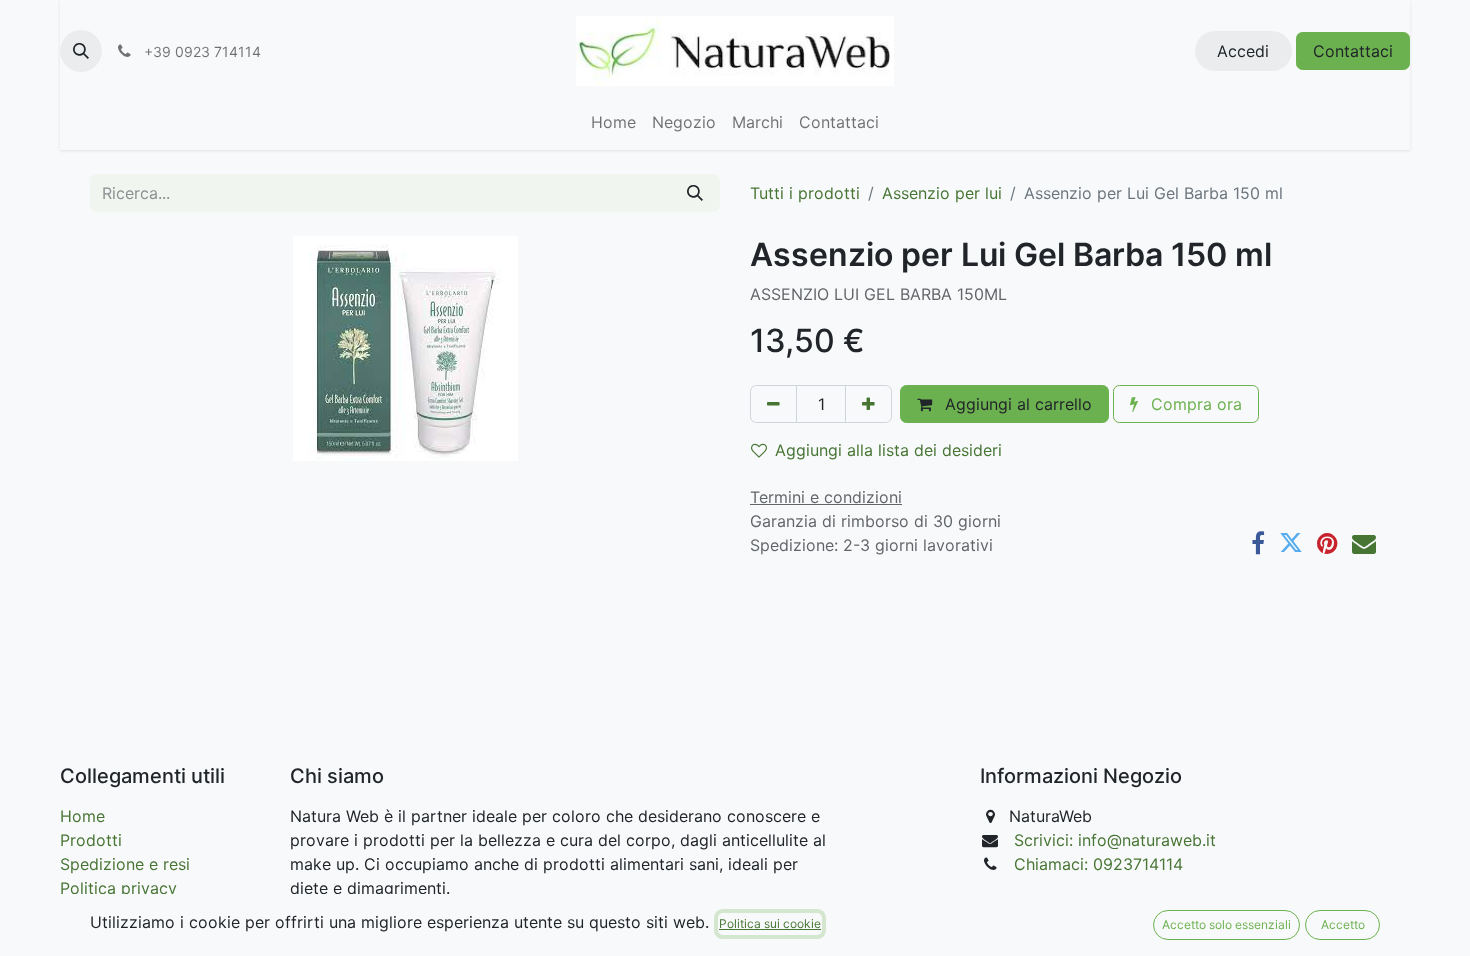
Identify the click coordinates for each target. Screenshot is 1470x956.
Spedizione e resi (125, 864)
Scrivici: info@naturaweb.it (1115, 840)
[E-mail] (1364, 543)
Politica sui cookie (770, 923)
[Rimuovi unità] (773, 404)
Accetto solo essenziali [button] (1226, 924)
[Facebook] (1258, 543)
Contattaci (1353, 51)
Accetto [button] (1343, 924)
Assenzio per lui (942, 193)
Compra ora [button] (1194, 404)
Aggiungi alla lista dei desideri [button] (888, 450)
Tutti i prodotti (805, 193)
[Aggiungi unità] (868, 404)
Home (82, 816)
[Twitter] (1291, 543)
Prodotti (91, 840)
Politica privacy (118, 888)
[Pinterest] (1327, 543)
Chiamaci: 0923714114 (1098, 864)
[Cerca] (695, 193)
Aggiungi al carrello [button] (1016, 404)
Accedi (1243, 51)
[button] (81, 51)
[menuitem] (613, 122)
